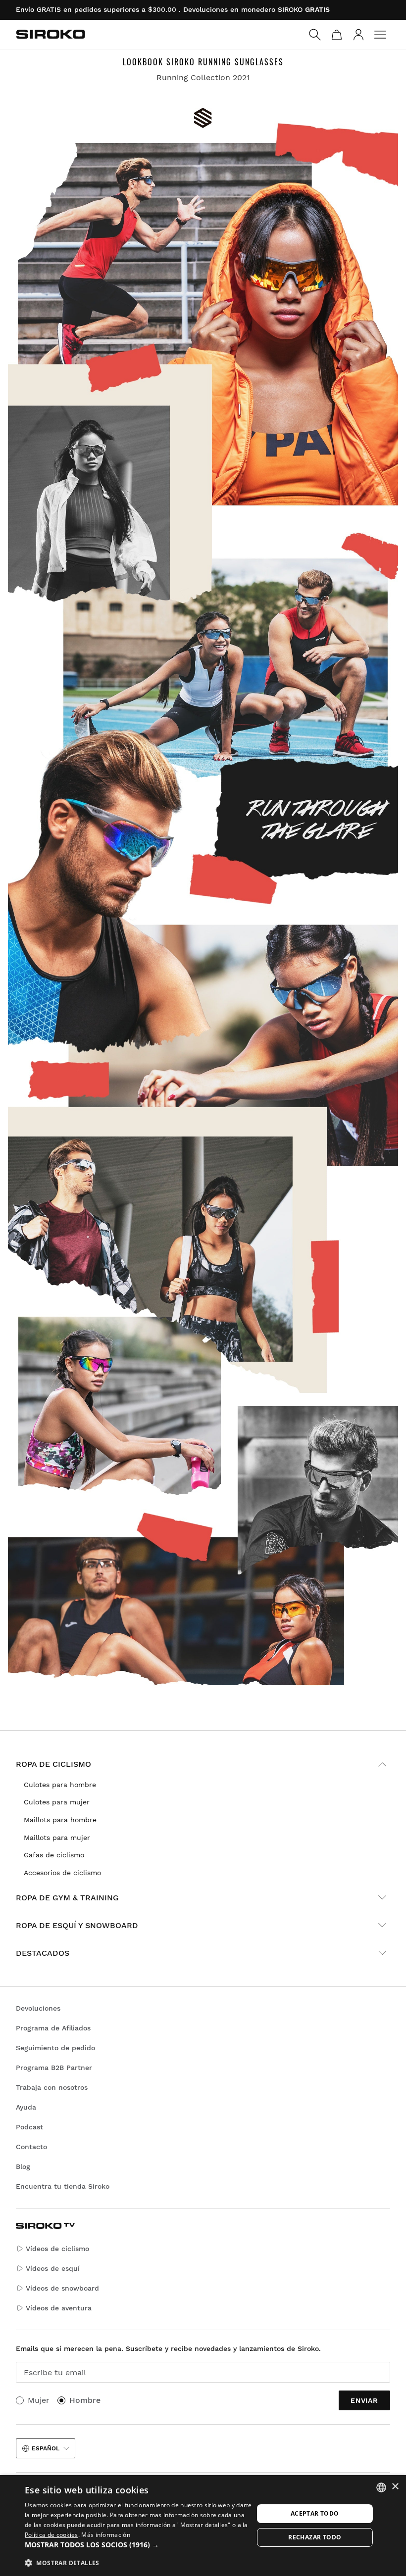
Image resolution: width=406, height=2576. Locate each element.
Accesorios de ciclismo (62, 1873)
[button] (139, 2545)
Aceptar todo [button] (315, 2513)
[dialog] (203, 2526)
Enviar (364, 2400)
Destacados (43, 1953)
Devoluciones (38, 2008)
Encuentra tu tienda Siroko (63, 2186)
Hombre (85, 2400)
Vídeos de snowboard (62, 2288)
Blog (23, 2166)
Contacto (31, 2147)
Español (46, 2448)
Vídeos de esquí (53, 2268)
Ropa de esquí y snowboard (77, 1925)
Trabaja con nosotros (52, 2087)
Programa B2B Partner (54, 2068)
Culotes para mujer (57, 1802)
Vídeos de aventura (59, 2308)
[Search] (315, 35)
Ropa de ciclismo (53, 1764)
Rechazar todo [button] (315, 2537)
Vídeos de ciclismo (57, 2249)
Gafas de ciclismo (54, 1855)
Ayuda (26, 2107)
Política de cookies (51, 2535)
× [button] (395, 2487)
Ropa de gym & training (67, 1898)
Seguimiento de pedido (55, 2048)
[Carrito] (337, 35)
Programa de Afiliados (53, 2028)
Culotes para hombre (60, 1785)
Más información (106, 2535)
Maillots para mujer (57, 1838)
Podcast (29, 2127)
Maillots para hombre (60, 1820)
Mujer (39, 2400)
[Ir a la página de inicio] (51, 34)
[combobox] (381, 2487)
